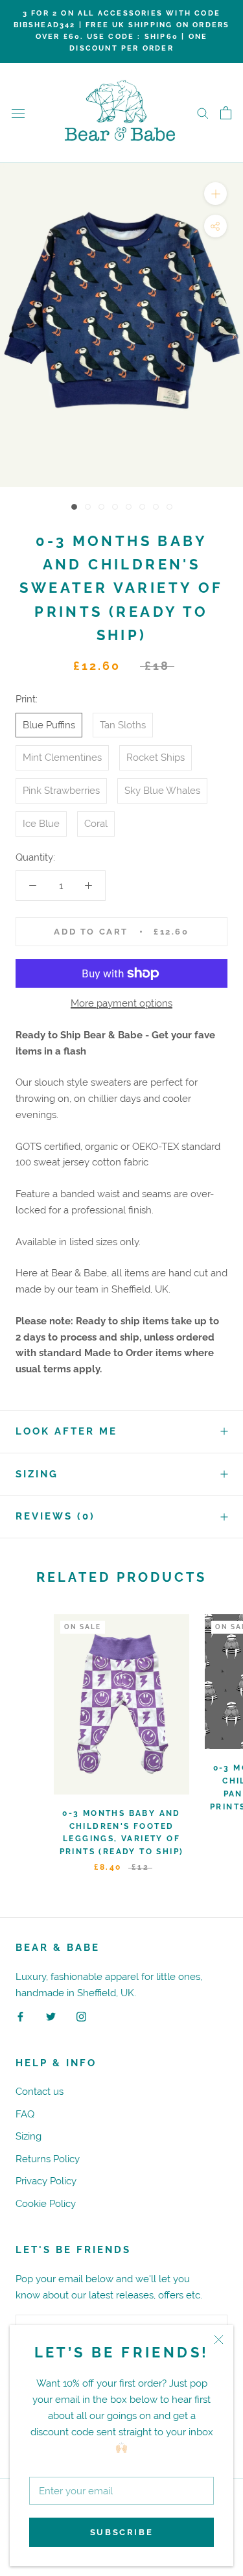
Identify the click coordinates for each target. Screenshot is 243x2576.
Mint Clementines (62, 757)
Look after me (66, 1431)
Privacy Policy (46, 2181)
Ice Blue (41, 823)
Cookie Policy (46, 2203)
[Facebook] (20, 2017)
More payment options (121, 1003)
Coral (96, 823)
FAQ (25, 2114)
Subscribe (121, 2532)
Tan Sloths (123, 725)
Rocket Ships (156, 757)
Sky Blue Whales (162, 790)
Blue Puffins (49, 725)
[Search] (203, 113)
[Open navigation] (18, 113)
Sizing (37, 1474)
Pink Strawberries (61, 790)
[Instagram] (81, 2017)
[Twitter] (51, 2017)
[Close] (219, 2340)
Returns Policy (48, 2159)
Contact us (40, 2091)
